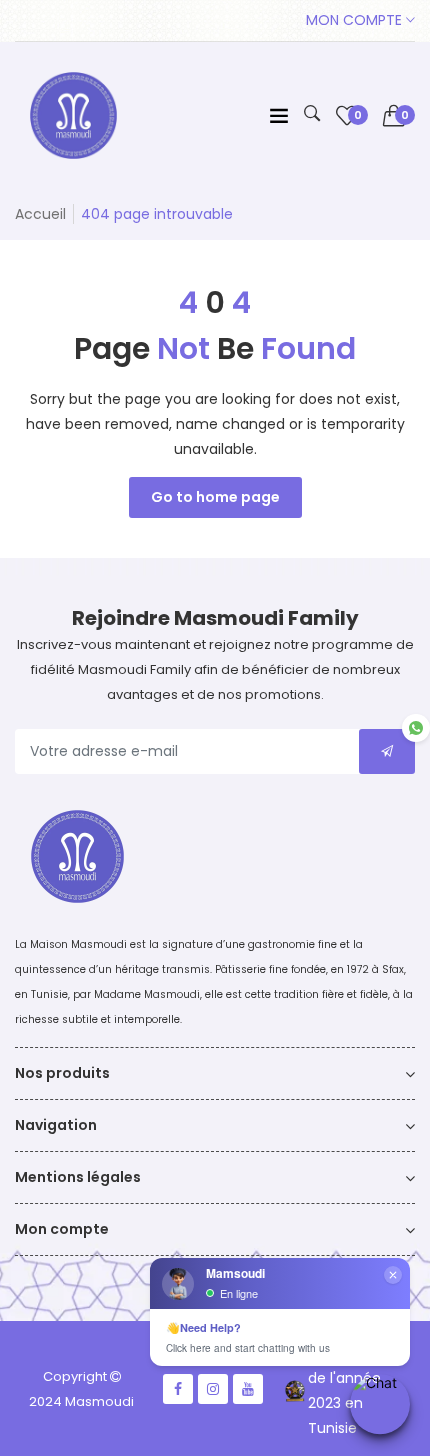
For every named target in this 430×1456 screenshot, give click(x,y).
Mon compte (356, 20)
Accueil (40, 214)
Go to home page (215, 497)
